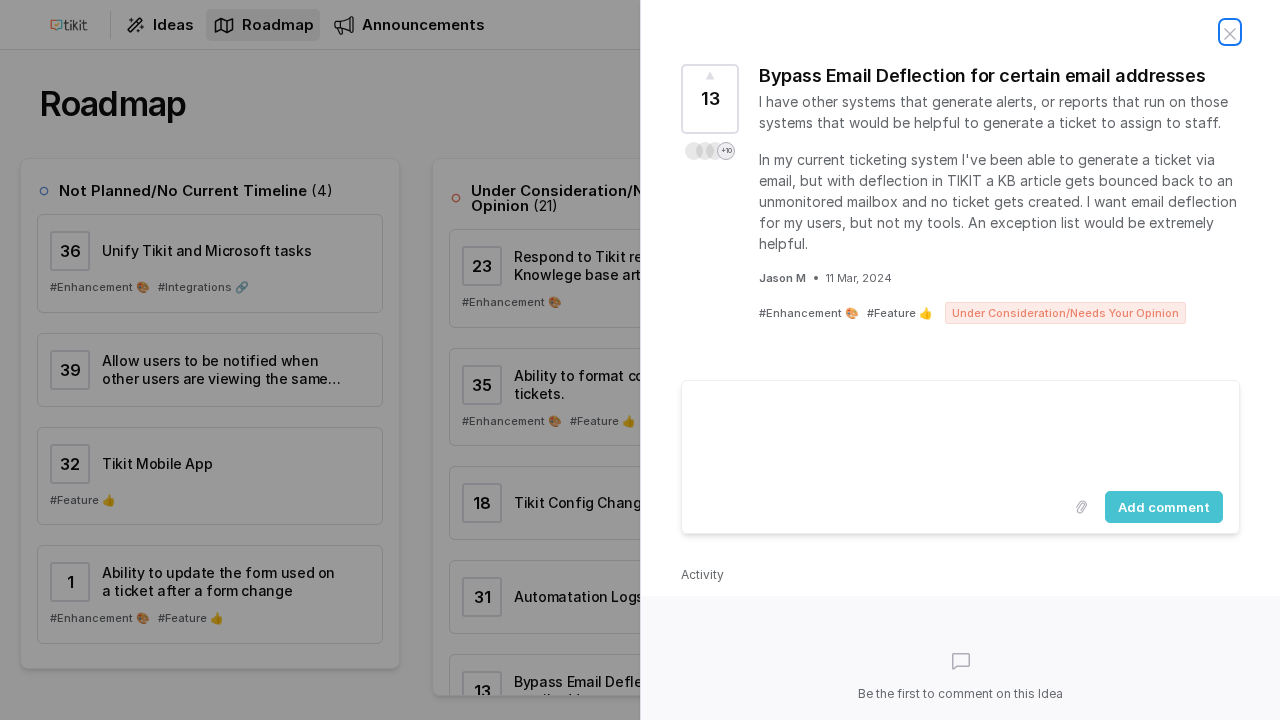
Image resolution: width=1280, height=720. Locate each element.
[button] (710, 151)
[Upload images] (1081, 507)
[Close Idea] (1230, 32)
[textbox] (960, 432)
